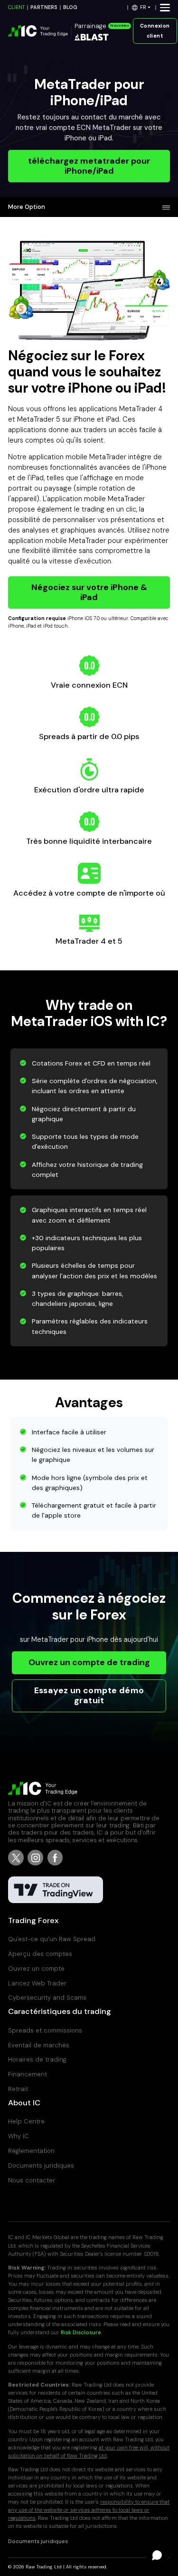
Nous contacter (32, 2180)
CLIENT (16, 7)
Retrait (18, 2089)
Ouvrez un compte (36, 1969)
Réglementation (31, 2151)
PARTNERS (44, 7)
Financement (28, 2074)
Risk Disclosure (81, 2333)
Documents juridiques (41, 2166)
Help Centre (26, 2121)
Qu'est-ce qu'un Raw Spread (53, 1939)
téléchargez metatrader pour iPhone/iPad (89, 166)
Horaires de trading (37, 2059)
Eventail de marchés (39, 2045)
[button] (141, 7)
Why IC (19, 2136)
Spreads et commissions (45, 2030)
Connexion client (155, 31)
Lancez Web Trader (37, 1983)
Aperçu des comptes (40, 1954)
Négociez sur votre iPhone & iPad (89, 592)
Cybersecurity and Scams (47, 1998)
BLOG (70, 7)
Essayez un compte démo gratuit (89, 1695)
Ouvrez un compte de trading (89, 1662)
